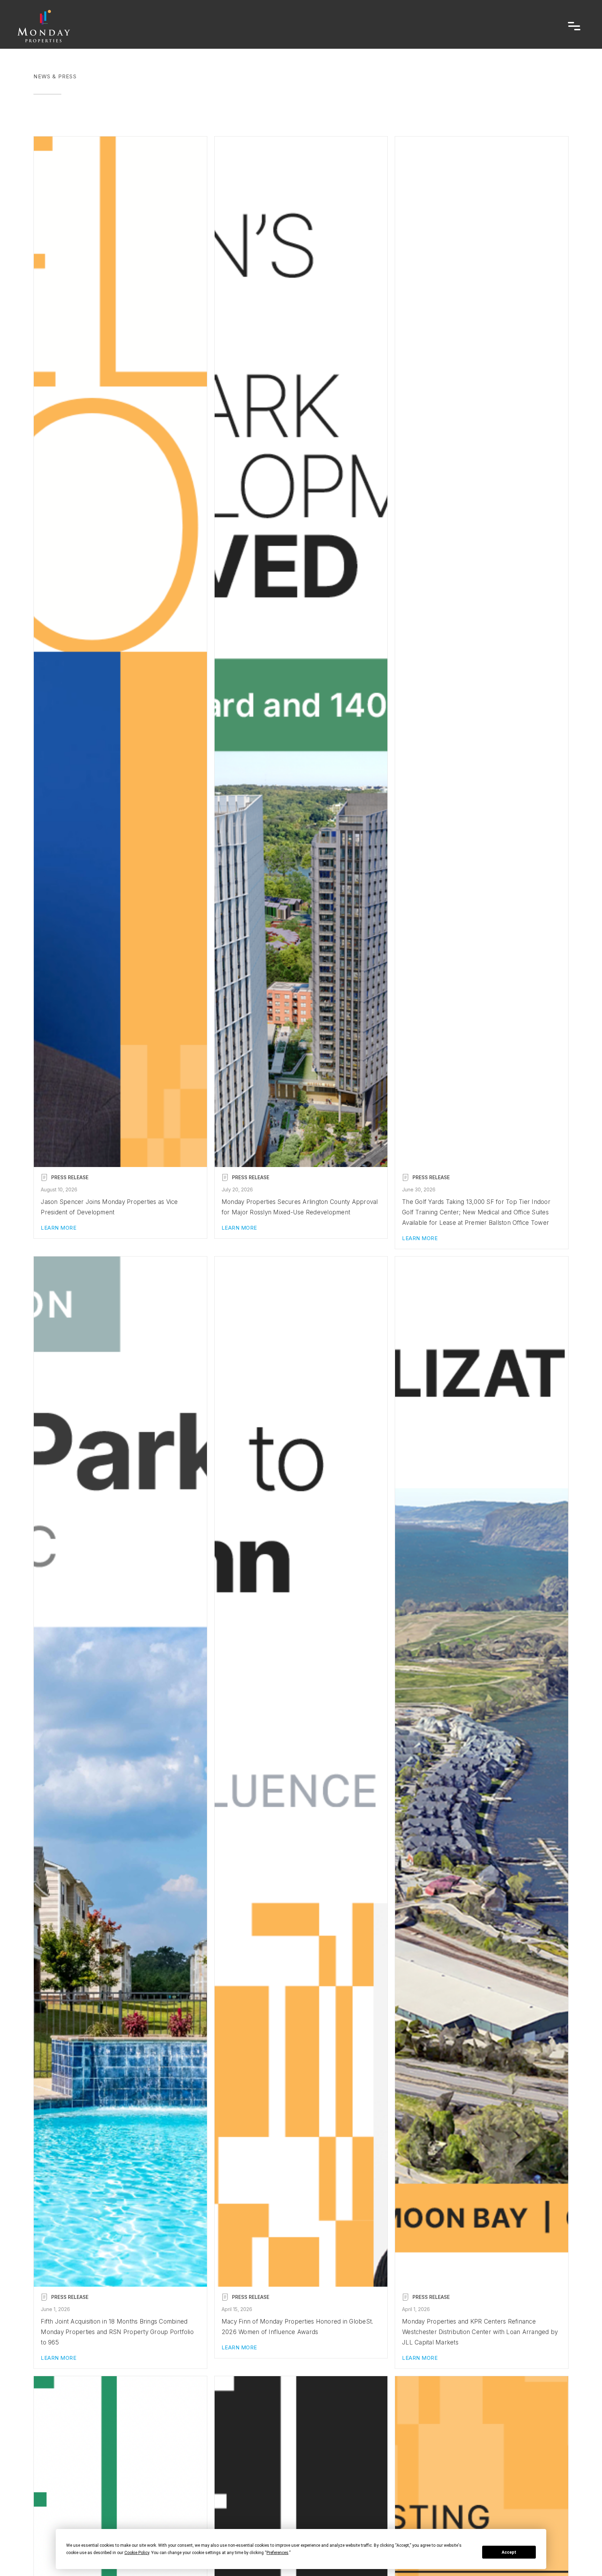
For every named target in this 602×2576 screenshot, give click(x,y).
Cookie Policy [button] (137, 2553)
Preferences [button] (277, 2553)
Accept (509, 2552)
